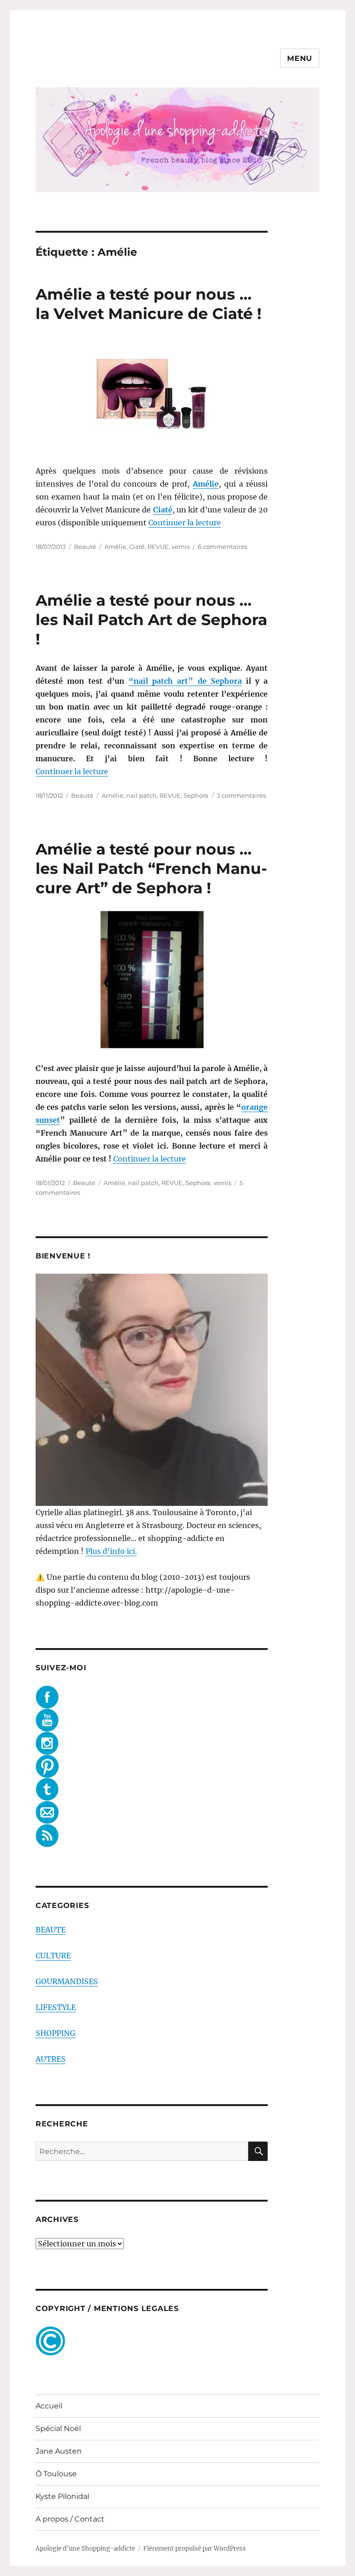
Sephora (196, 795)
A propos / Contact (70, 2519)
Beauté (85, 547)
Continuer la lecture (185, 523)
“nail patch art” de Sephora (185, 681)
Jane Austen (59, 2451)
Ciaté (137, 547)
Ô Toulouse (56, 2474)
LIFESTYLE (56, 2007)
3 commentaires (241, 795)
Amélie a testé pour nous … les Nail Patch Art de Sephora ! (151, 620)
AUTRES (51, 2059)
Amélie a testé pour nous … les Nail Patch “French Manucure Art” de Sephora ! (151, 868)
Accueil (49, 2406)
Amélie (115, 547)
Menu (300, 58)
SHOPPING (55, 2033)
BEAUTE (51, 1930)
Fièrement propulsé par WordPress (195, 2549)
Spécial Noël (58, 2429)
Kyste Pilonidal (62, 2496)
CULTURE (53, 1956)
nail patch (141, 795)
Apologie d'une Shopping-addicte (85, 2549)
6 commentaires (223, 547)
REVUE (158, 547)
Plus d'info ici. (111, 1551)
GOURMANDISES (67, 1981)
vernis (181, 547)
